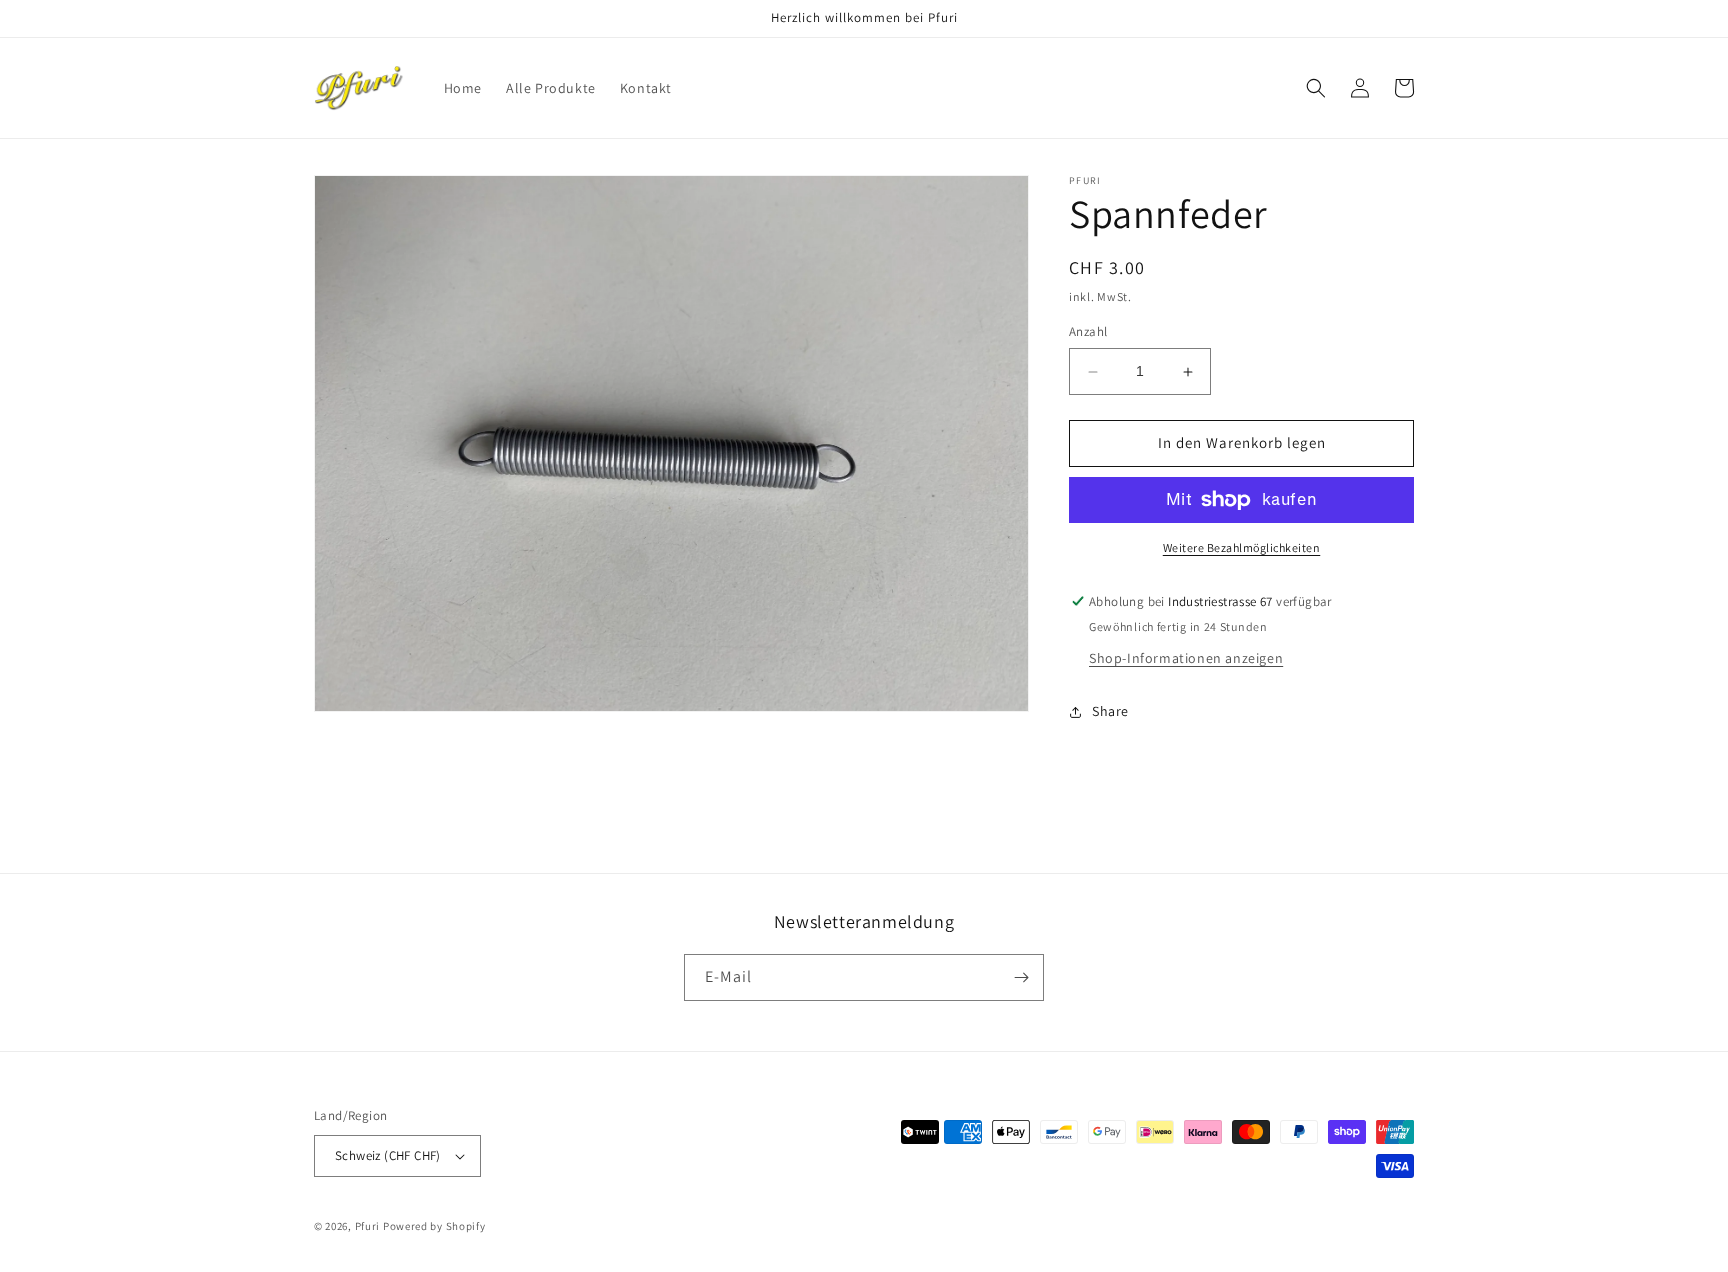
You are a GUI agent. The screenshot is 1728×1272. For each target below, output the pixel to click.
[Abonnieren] (1021, 977)
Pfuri (368, 1226)
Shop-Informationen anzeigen (1186, 658)
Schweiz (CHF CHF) (388, 1155)
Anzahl (1088, 332)
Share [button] (1110, 712)
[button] (1316, 88)
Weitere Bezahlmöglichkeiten (1242, 547)
